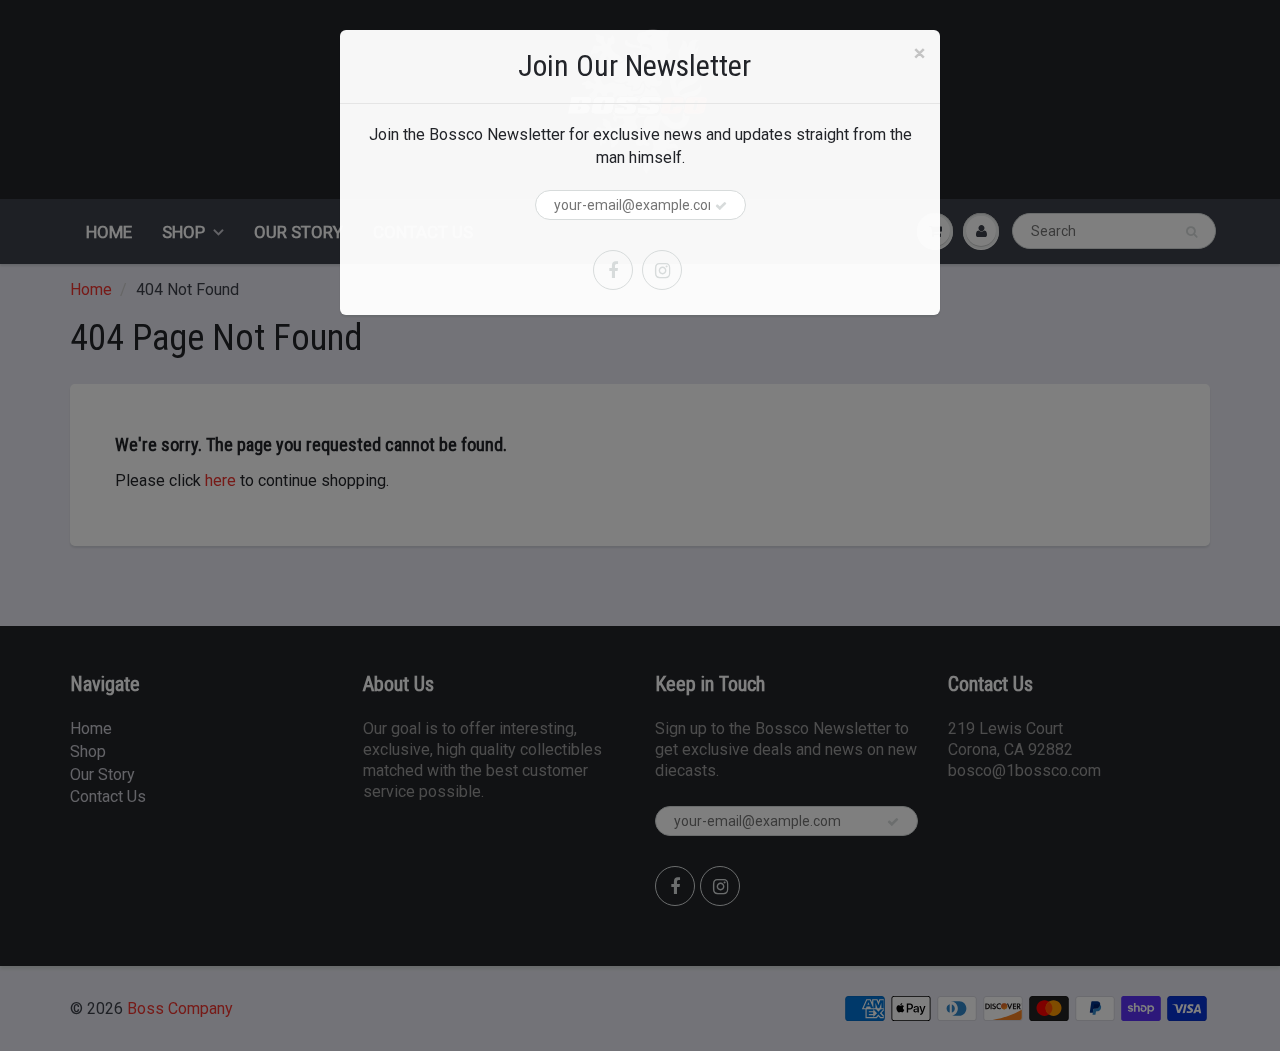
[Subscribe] (721, 206)
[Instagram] (662, 270)
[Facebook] (613, 270)
